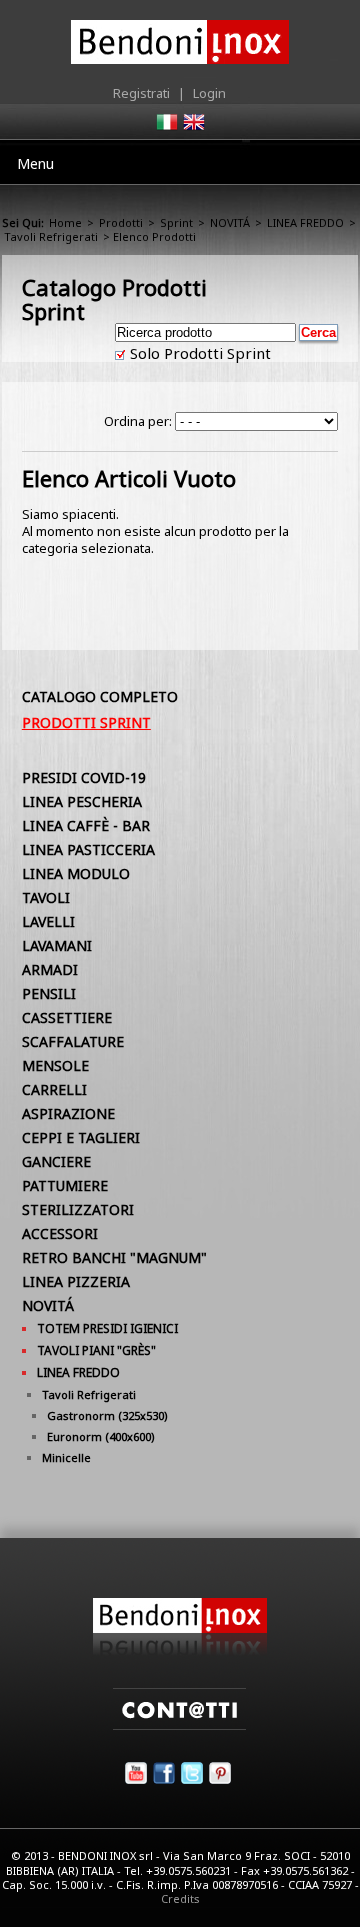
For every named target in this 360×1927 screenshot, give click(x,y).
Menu (35, 163)
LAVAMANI (57, 945)
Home (65, 222)
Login (209, 93)
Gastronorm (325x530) (107, 1415)
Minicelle (66, 1457)
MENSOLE (55, 1065)
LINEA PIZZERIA (76, 1281)
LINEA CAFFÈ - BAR (86, 825)
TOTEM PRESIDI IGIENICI (107, 1328)
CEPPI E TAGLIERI (81, 1137)
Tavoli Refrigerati (51, 236)
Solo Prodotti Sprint (198, 353)
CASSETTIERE (67, 1017)
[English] (193, 128)
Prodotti (121, 222)
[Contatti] (179, 1725)
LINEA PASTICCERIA (88, 849)
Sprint (176, 222)
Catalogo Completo (100, 696)
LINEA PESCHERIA (82, 801)
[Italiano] (166, 128)
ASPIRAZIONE (68, 1113)
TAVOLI (46, 897)
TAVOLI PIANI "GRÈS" (96, 1350)
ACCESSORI (60, 1233)
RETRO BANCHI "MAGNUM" (114, 1257)
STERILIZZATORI (78, 1209)
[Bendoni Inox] (180, 1651)
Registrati (141, 93)
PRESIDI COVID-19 (84, 777)
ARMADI (50, 969)
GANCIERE (56, 1161)
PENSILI (49, 993)
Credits (180, 1898)
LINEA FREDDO (305, 222)
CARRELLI (54, 1089)
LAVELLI (48, 921)
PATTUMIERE (65, 1185)
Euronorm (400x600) (101, 1436)
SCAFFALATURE (73, 1041)
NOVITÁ (230, 222)
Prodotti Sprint (86, 722)
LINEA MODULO (76, 873)
